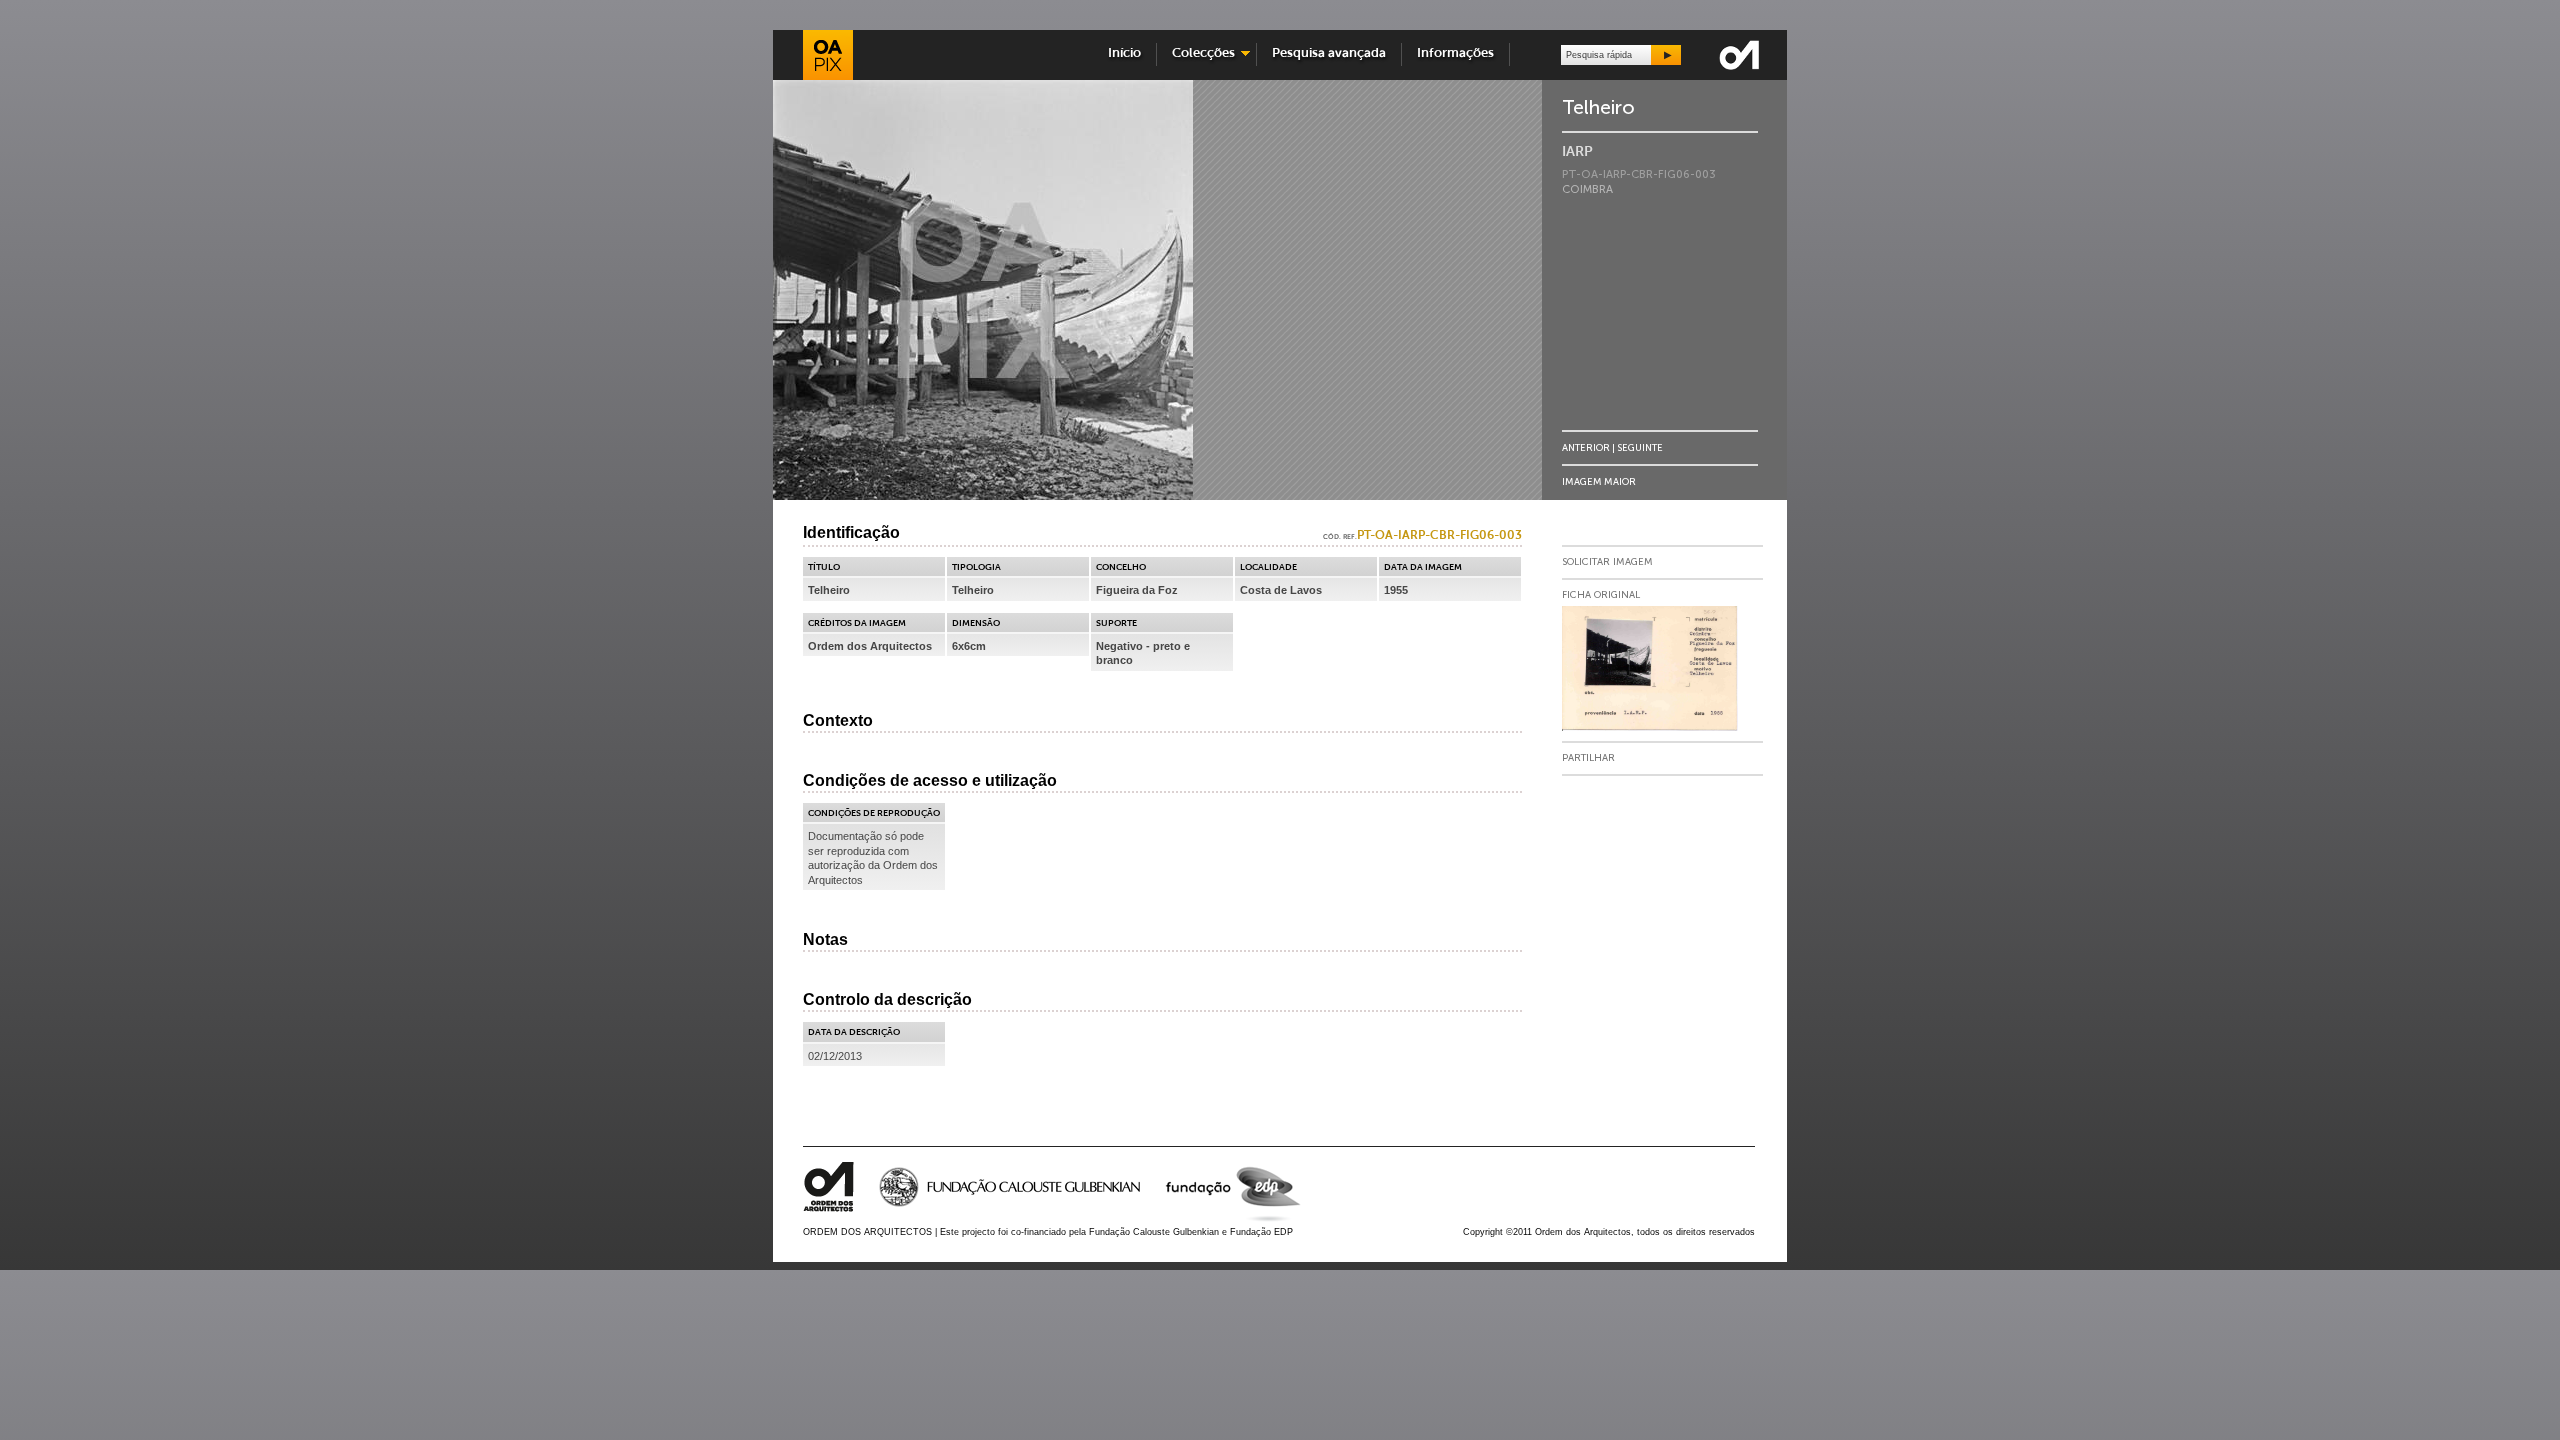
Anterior (1586, 447)
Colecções (1199, 53)
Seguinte (1640, 447)
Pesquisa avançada (1329, 53)
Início (1124, 53)
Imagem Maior (1599, 481)
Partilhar (1588, 758)
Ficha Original (1601, 595)
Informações (1455, 53)
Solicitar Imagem (1607, 562)
